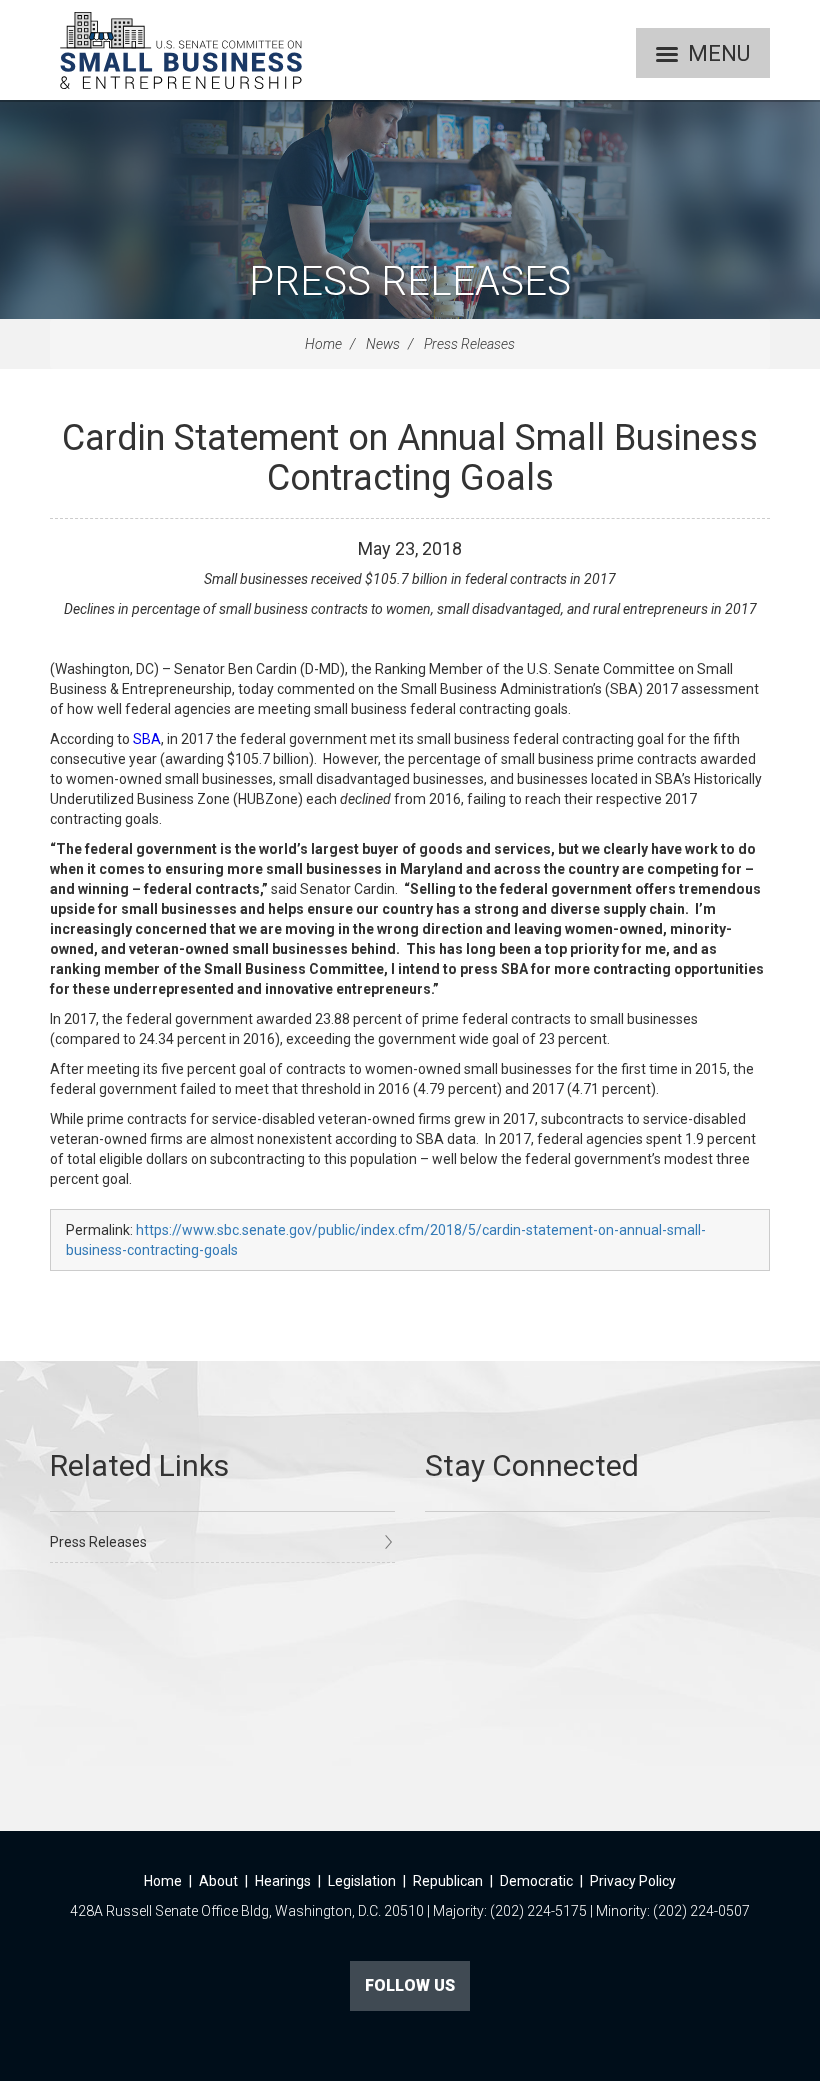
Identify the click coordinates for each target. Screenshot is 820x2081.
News (383, 344)
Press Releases (410, 281)
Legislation (362, 1881)
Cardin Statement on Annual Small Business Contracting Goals (410, 458)
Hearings (283, 1881)
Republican (448, 1881)
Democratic (536, 1881)
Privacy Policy (633, 1881)
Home (323, 344)
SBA (147, 739)
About (218, 1881)
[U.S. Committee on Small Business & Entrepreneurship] (181, 50)
